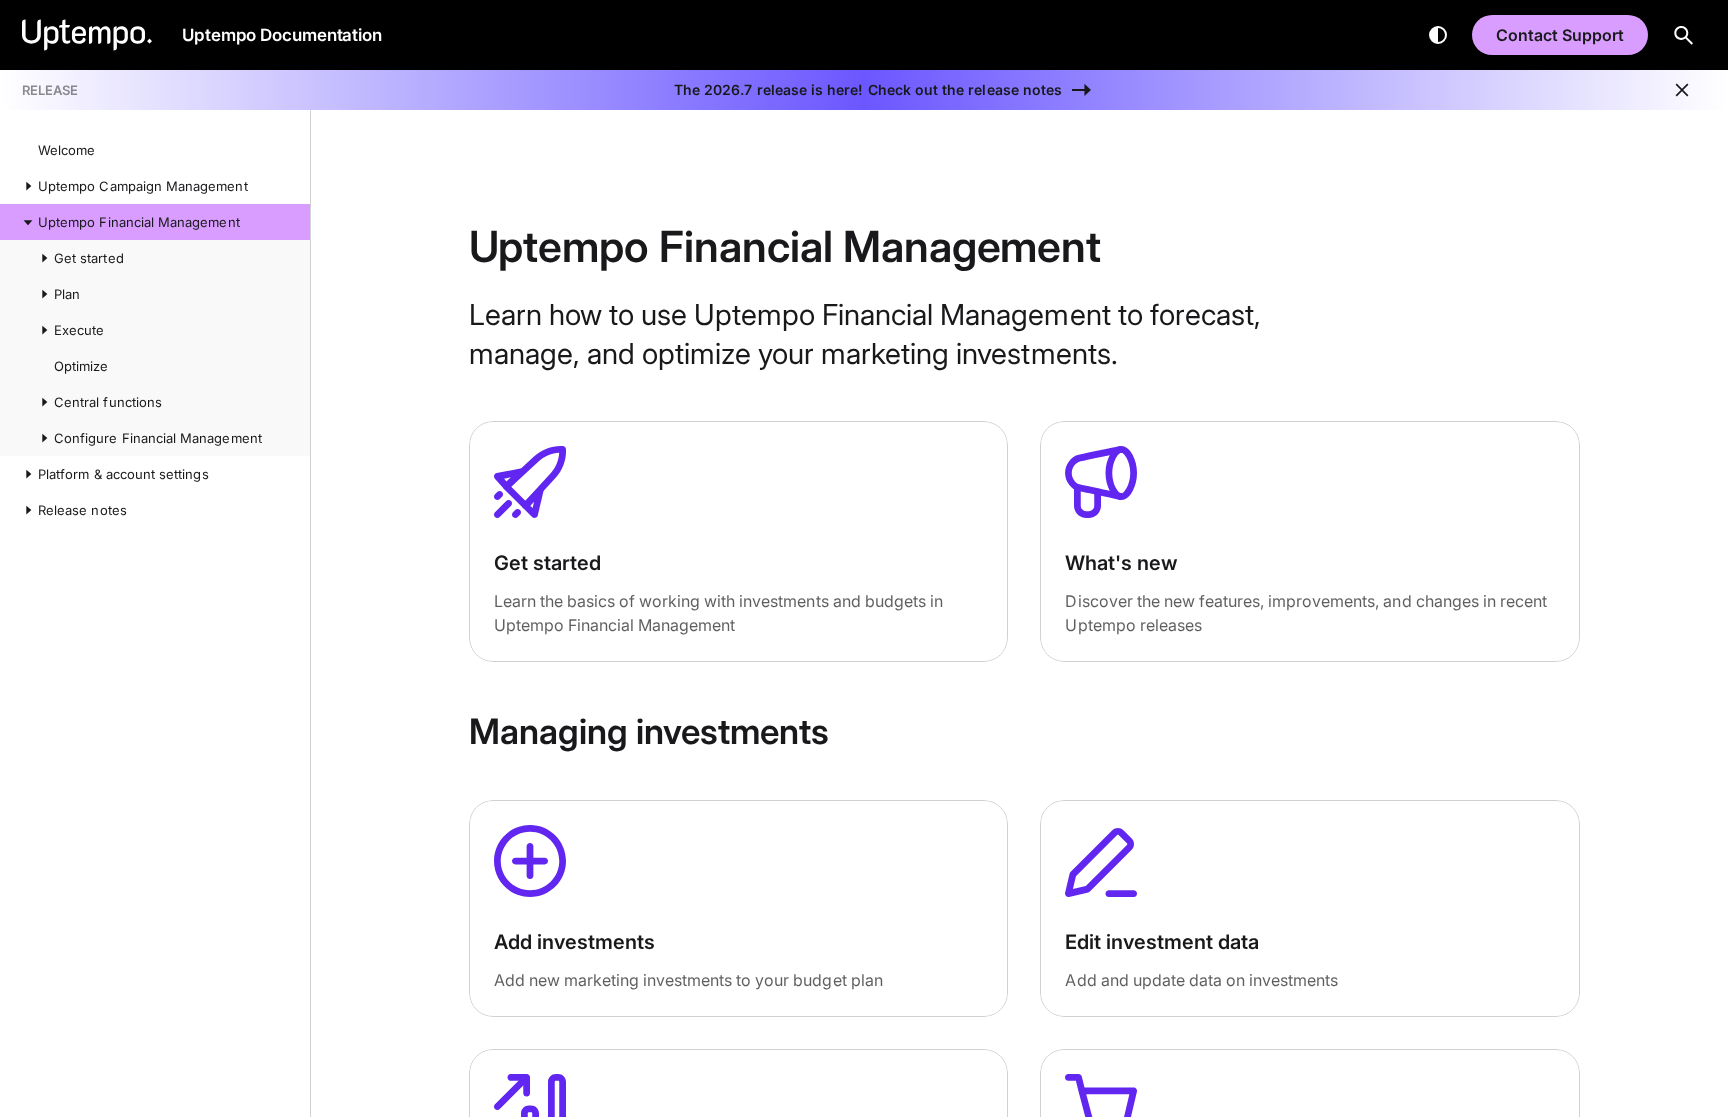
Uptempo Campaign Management (143, 186)
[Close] (1682, 90)
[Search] (1684, 35)
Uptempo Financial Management (139, 222)
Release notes (82, 510)
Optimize (81, 366)
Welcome (66, 150)
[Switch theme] (1438, 35)
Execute (79, 330)
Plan (67, 294)
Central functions (108, 402)
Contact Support (1560, 35)
